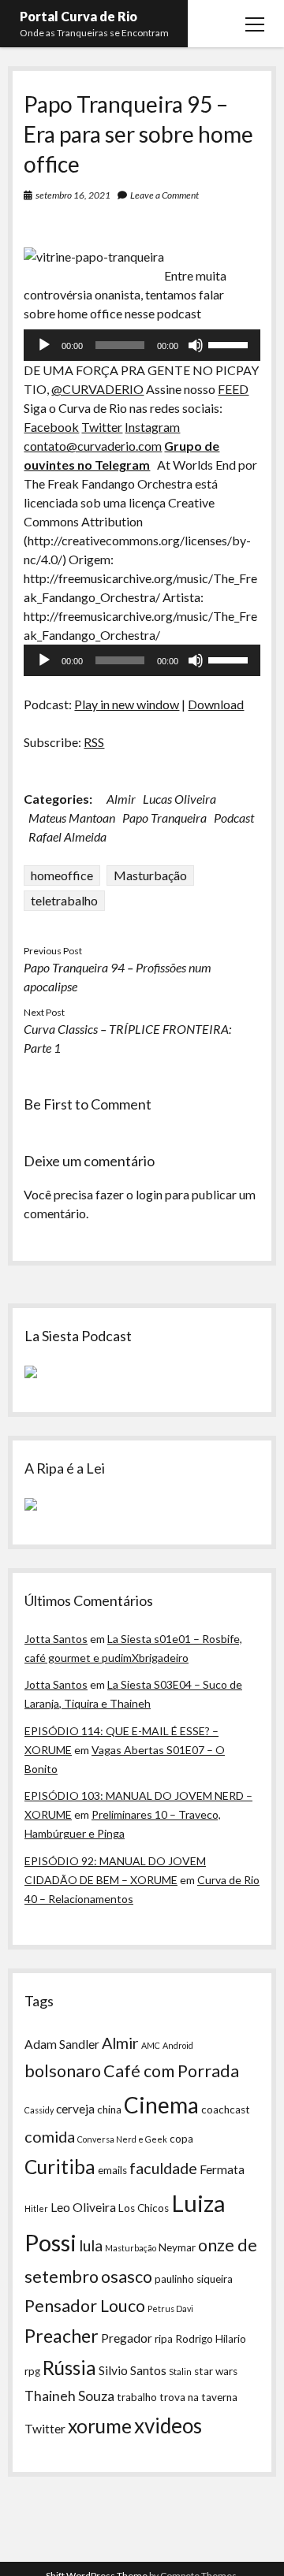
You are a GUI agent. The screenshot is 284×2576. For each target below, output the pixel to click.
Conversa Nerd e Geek (122, 2139)
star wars (216, 2371)
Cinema (161, 2105)
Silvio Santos (133, 2370)
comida (50, 2136)
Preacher (62, 2336)
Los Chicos (144, 2208)
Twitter (102, 427)
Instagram (152, 427)
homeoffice (62, 875)
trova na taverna (198, 2397)
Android (178, 2045)
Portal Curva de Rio (78, 16)
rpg (32, 2371)
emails (112, 2170)
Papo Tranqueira (164, 818)
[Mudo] (196, 345)
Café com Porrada (171, 2071)
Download (216, 704)
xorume (100, 2426)
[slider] (230, 344)
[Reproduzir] (44, 345)
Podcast (234, 818)
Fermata (222, 2169)
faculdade (163, 2168)
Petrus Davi (170, 2308)
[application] (142, 345)
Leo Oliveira (83, 2207)
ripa (164, 2339)
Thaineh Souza (69, 2396)
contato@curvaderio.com (93, 446)
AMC (151, 2045)
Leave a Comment (164, 195)
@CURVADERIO (97, 389)
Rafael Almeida (67, 836)
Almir (121, 799)
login (149, 1194)
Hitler (36, 2208)
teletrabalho (64, 900)
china (109, 2109)
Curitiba (60, 2167)
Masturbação (150, 875)
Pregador (127, 2338)
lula (91, 2245)
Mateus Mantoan (72, 818)
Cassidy (39, 2110)
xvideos (168, 2425)
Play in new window (127, 704)
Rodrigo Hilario (211, 2339)
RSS (94, 742)
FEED (233, 389)
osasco (127, 2277)
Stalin (180, 2372)
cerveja (75, 2109)
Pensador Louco (85, 2306)
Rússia (69, 2368)
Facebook (51, 427)
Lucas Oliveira (179, 799)
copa (181, 2139)
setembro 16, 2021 (73, 195)
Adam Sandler (62, 2044)
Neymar (177, 2247)
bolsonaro (63, 2071)
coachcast (226, 2109)
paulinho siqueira (194, 2279)
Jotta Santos (56, 1639)
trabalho (137, 2397)
